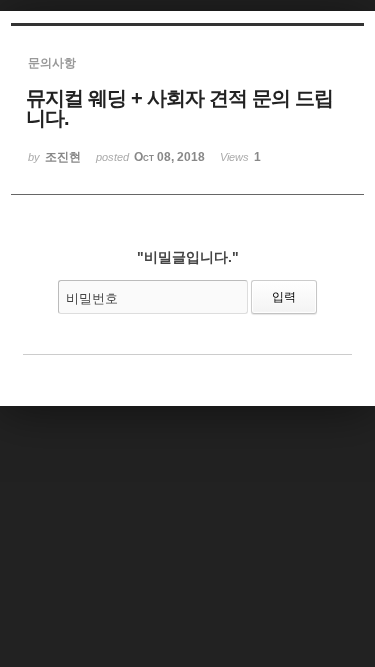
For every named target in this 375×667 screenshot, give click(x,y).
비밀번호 (92, 298)
